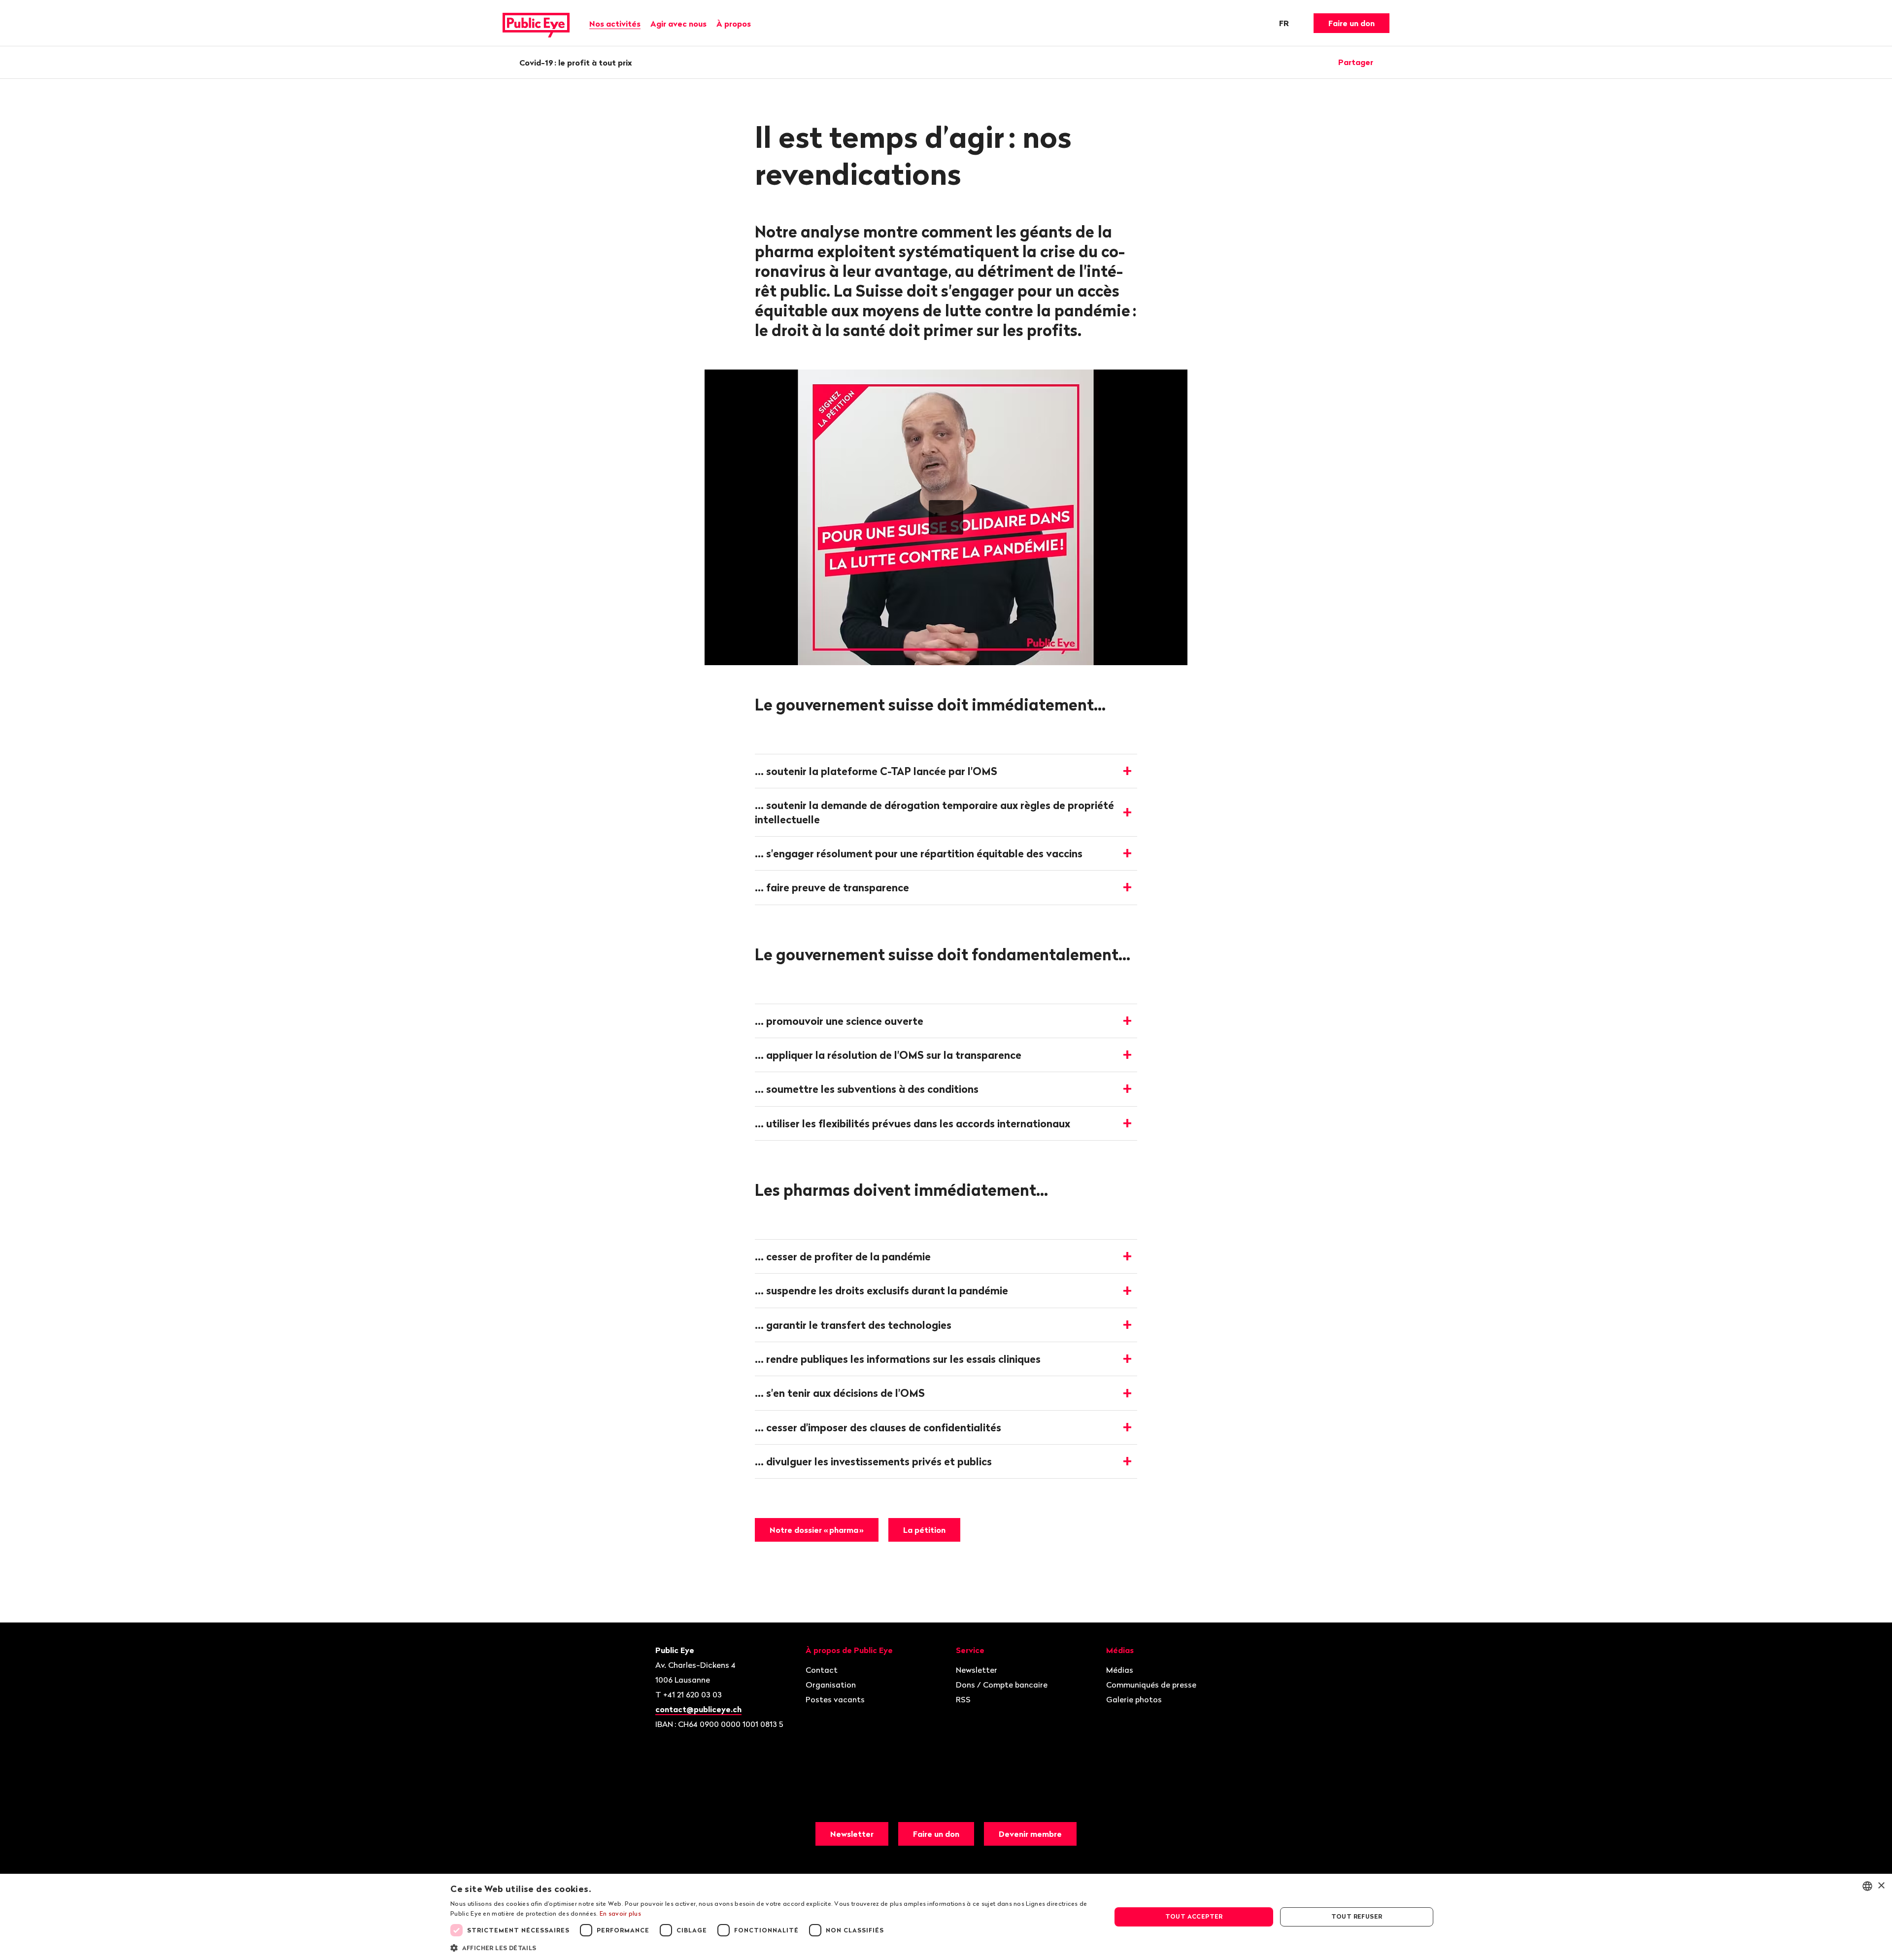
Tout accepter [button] (1194, 1916)
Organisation (831, 1685)
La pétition (924, 1530)
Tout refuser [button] (1357, 1916)
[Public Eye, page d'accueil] (536, 23)
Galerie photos (1134, 1699)
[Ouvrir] (1386, 62)
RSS (963, 1699)
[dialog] (946, 1917)
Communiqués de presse (1151, 1685)
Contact (822, 1670)
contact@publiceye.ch (698, 1709)
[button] (771, 1947)
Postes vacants (835, 1699)
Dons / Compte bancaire (1002, 1685)
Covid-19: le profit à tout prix (576, 63)
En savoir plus (620, 1913)
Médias (1120, 1670)
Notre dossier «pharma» (817, 1530)
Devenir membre (1030, 1834)
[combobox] (1867, 1886)
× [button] (1881, 1886)
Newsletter (977, 1670)
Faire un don (1351, 23)
